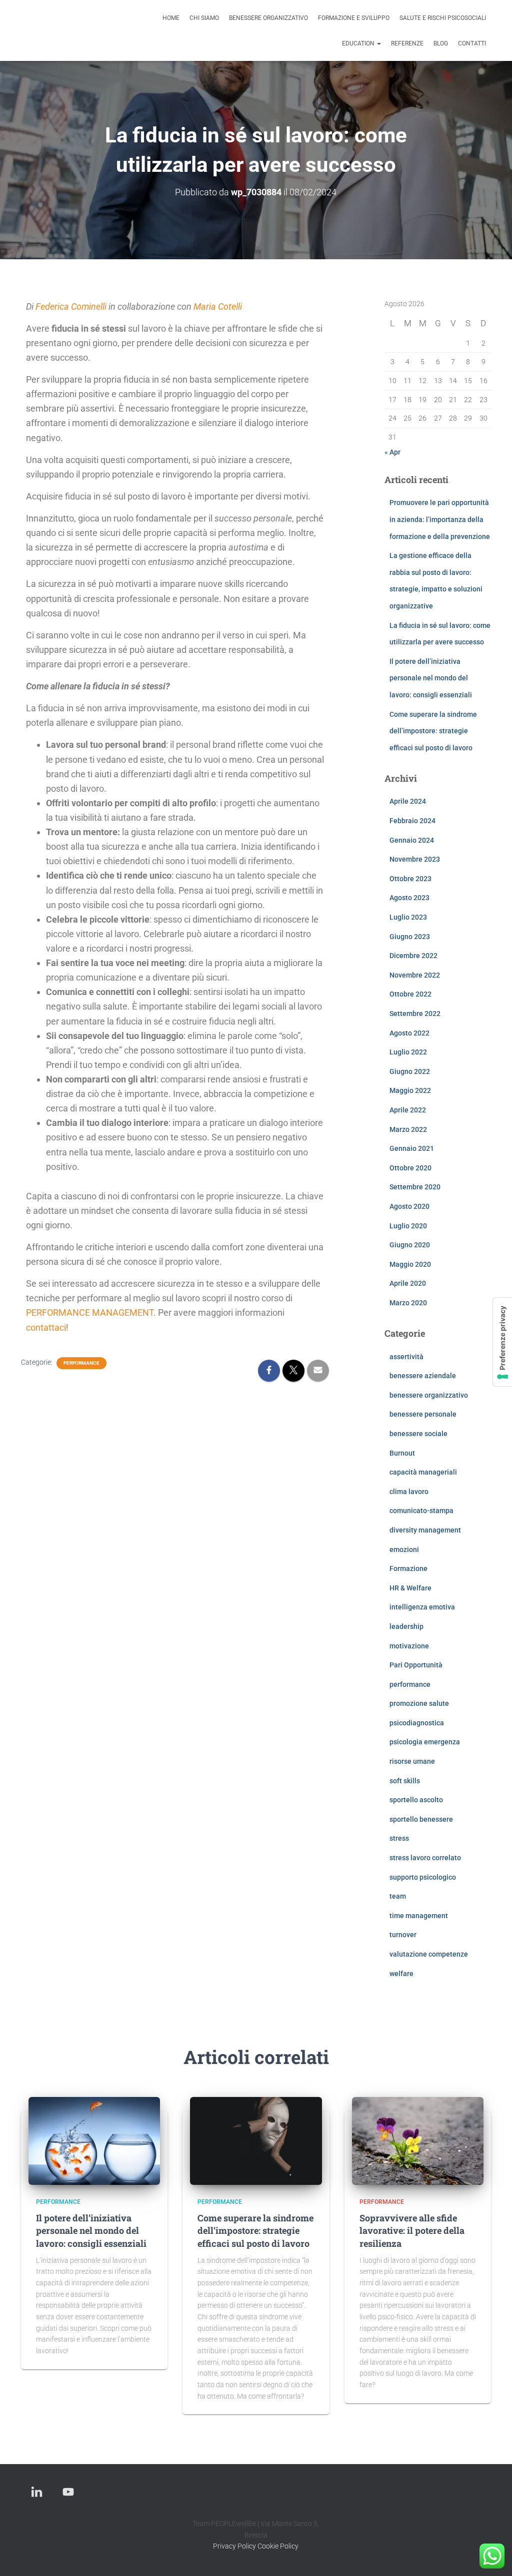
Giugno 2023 (410, 937)
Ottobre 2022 (410, 994)
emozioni (404, 1549)
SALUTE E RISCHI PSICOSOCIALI (443, 18)
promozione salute (419, 1703)
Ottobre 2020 (410, 1168)
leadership (406, 1626)
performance (81, 1363)
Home (171, 18)
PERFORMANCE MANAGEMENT (90, 1312)
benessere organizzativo (268, 18)
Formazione (408, 1568)
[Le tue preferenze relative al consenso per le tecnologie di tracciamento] (502, 1342)
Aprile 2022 (408, 1110)
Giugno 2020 (410, 1245)
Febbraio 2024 (412, 821)
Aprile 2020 (408, 1283)
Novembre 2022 (415, 975)
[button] (378, 43)
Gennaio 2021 (412, 1148)
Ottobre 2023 (410, 879)
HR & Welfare (410, 1588)
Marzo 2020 (408, 1303)
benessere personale (423, 1414)
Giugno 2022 (410, 1071)
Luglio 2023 (408, 917)
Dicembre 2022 (413, 956)
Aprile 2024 (408, 801)
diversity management (425, 1530)
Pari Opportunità (416, 1665)
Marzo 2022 (408, 1129)
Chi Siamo (204, 18)
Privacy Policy (234, 2546)
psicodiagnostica (417, 1723)
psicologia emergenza (425, 1742)
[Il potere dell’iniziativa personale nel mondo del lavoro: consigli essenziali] (94, 2140)
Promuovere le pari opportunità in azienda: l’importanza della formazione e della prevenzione (440, 519)
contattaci (46, 1327)
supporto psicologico (423, 1877)
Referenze (407, 43)
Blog (441, 43)
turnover (403, 1935)
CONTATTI (472, 43)
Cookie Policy (278, 2546)
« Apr (392, 452)
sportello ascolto (416, 1800)
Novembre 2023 (415, 859)
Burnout (402, 1453)
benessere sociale (418, 1434)
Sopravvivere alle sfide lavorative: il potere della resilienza (412, 2230)
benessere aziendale (423, 1376)
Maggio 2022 (410, 1090)
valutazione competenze (429, 1954)
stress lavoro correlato (425, 1858)
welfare (401, 1974)
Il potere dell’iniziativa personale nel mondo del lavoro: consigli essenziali (431, 678)
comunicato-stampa (421, 1511)
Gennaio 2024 (412, 840)
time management (419, 1916)
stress (399, 1838)
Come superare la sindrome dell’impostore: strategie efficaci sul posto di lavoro (433, 731)
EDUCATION (359, 43)
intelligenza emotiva (422, 1607)
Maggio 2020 (410, 1264)
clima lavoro (409, 1492)
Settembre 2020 (415, 1187)
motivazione (409, 1646)
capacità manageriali (423, 1472)
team (398, 1896)
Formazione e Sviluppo (354, 18)
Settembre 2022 (415, 1014)
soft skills (405, 1781)
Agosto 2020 (409, 1206)
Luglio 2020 (408, 1226)
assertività (406, 1357)
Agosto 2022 (409, 1033)
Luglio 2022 (408, 1052)
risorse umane (412, 1761)
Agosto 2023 (409, 898)
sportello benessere (421, 1819)
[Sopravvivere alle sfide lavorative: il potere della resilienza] (418, 2140)
